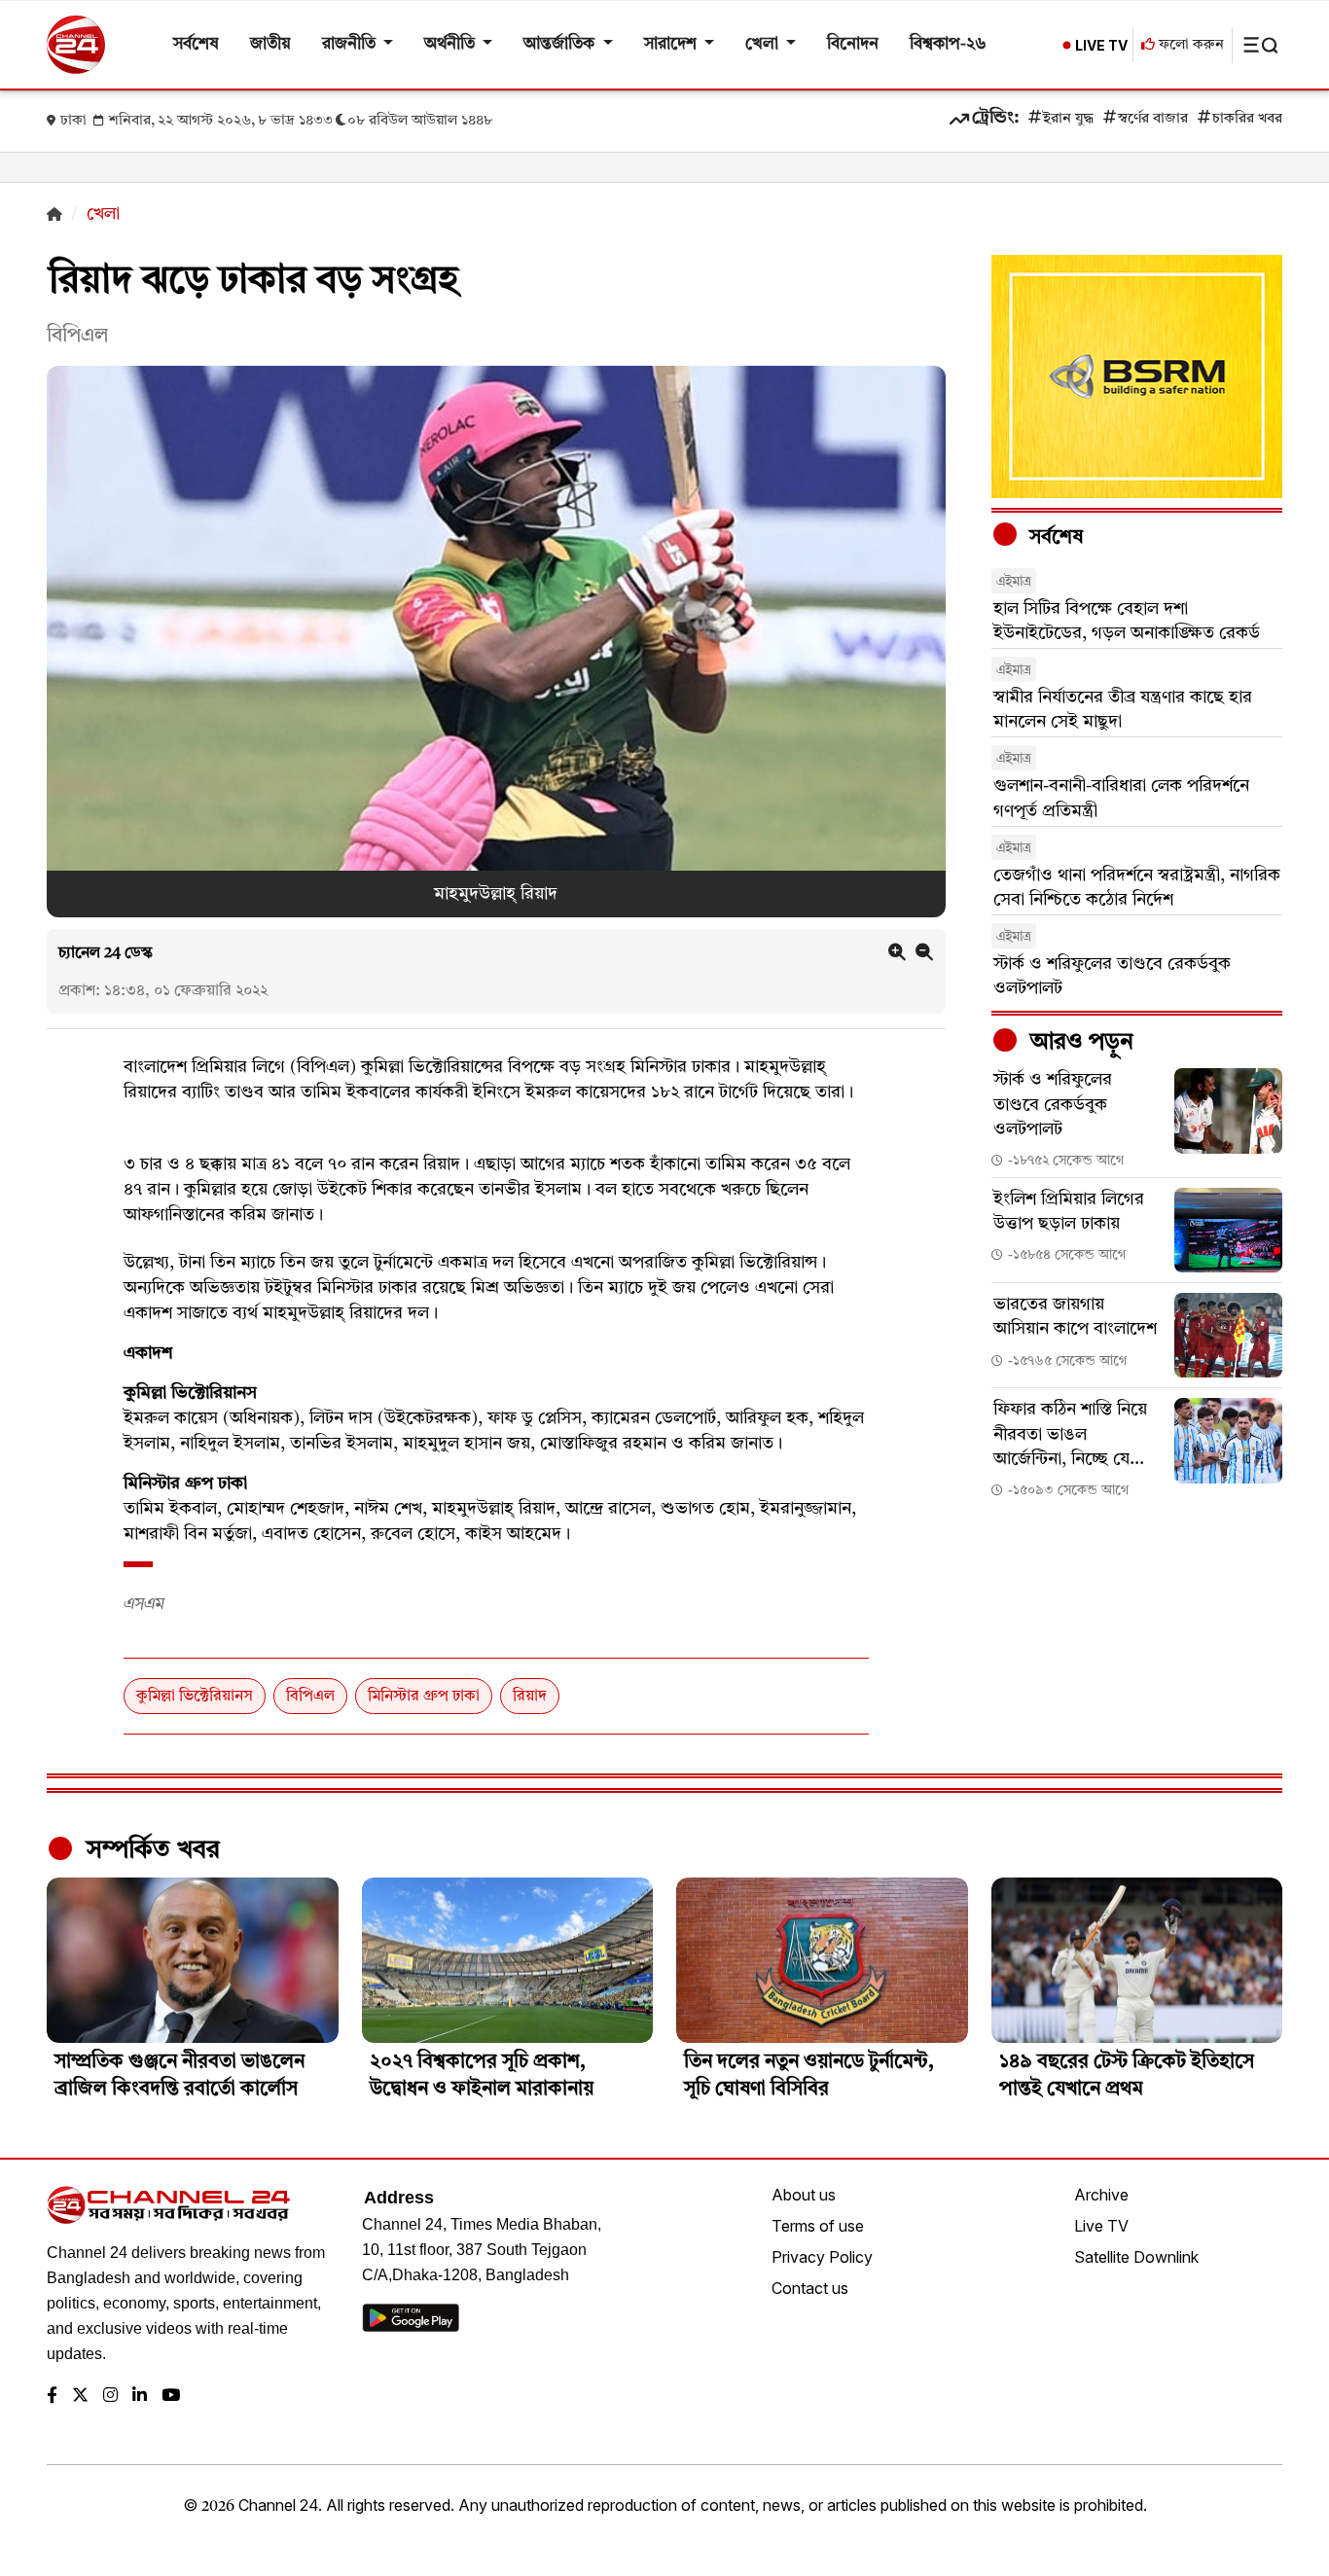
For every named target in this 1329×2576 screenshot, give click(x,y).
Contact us (810, 2288)
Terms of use (818, 2226)
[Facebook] (52, 2397)
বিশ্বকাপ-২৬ (948, 44)
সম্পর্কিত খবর (150, 1850)
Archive (1101, 2195)
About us (804, 2195)
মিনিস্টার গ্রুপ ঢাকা (424, 1697)
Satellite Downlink (1136, 2257)
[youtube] (171, 2397)
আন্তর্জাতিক (561, 44)
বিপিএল (310, 1697)
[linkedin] (140, 2397)
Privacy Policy (822, 2257)
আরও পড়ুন (1079, 1043)
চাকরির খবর (1247, 119)
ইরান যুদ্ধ (1068, 119)
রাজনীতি (351, 44)
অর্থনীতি (451, 44)
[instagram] (110, 2397)
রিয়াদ (530, 1697)
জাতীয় (270, 44)
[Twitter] (80, 2397)
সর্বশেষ (196, 44)
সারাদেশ (672, 44)
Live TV (1101, 2226)
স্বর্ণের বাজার (1153, 119)
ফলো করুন (1189, 45)
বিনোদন (853, 44)
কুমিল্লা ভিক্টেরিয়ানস (195, 1697)
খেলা (764, 44)
